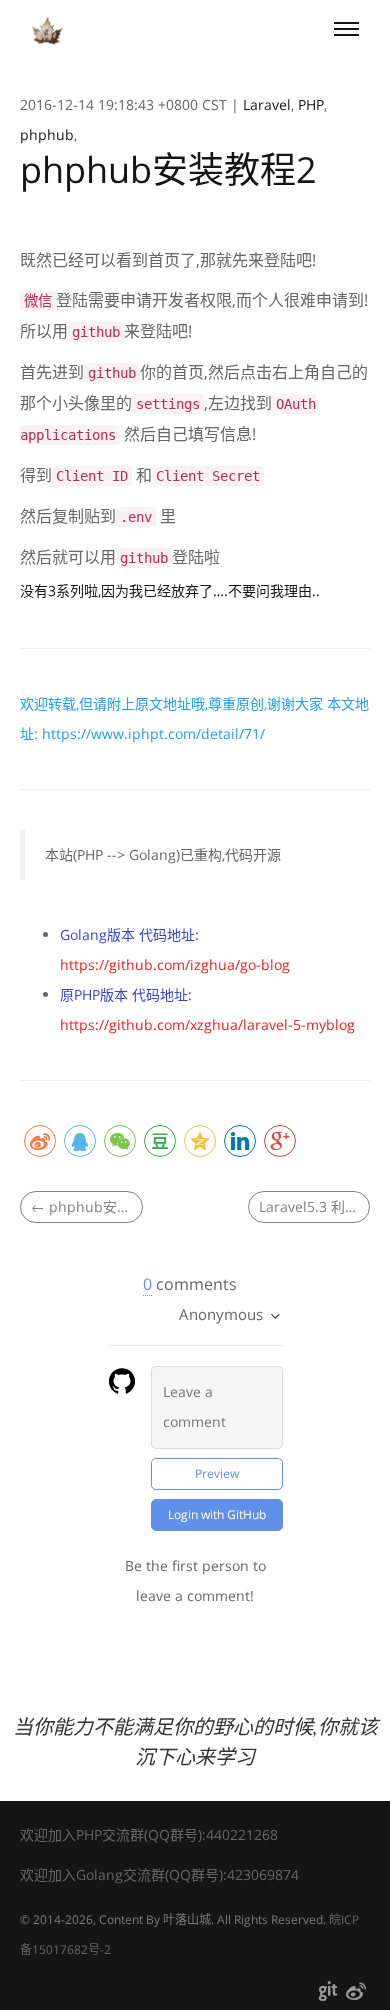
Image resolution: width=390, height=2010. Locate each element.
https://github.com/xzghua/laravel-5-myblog (207, 1024)
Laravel (267, 104)
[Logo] (47, 31)
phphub (47, 134)
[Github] (328, 1994)
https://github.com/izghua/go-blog (175, 964)
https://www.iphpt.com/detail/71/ (153, 733)
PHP (311, 104)
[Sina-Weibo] (356, 1994)
